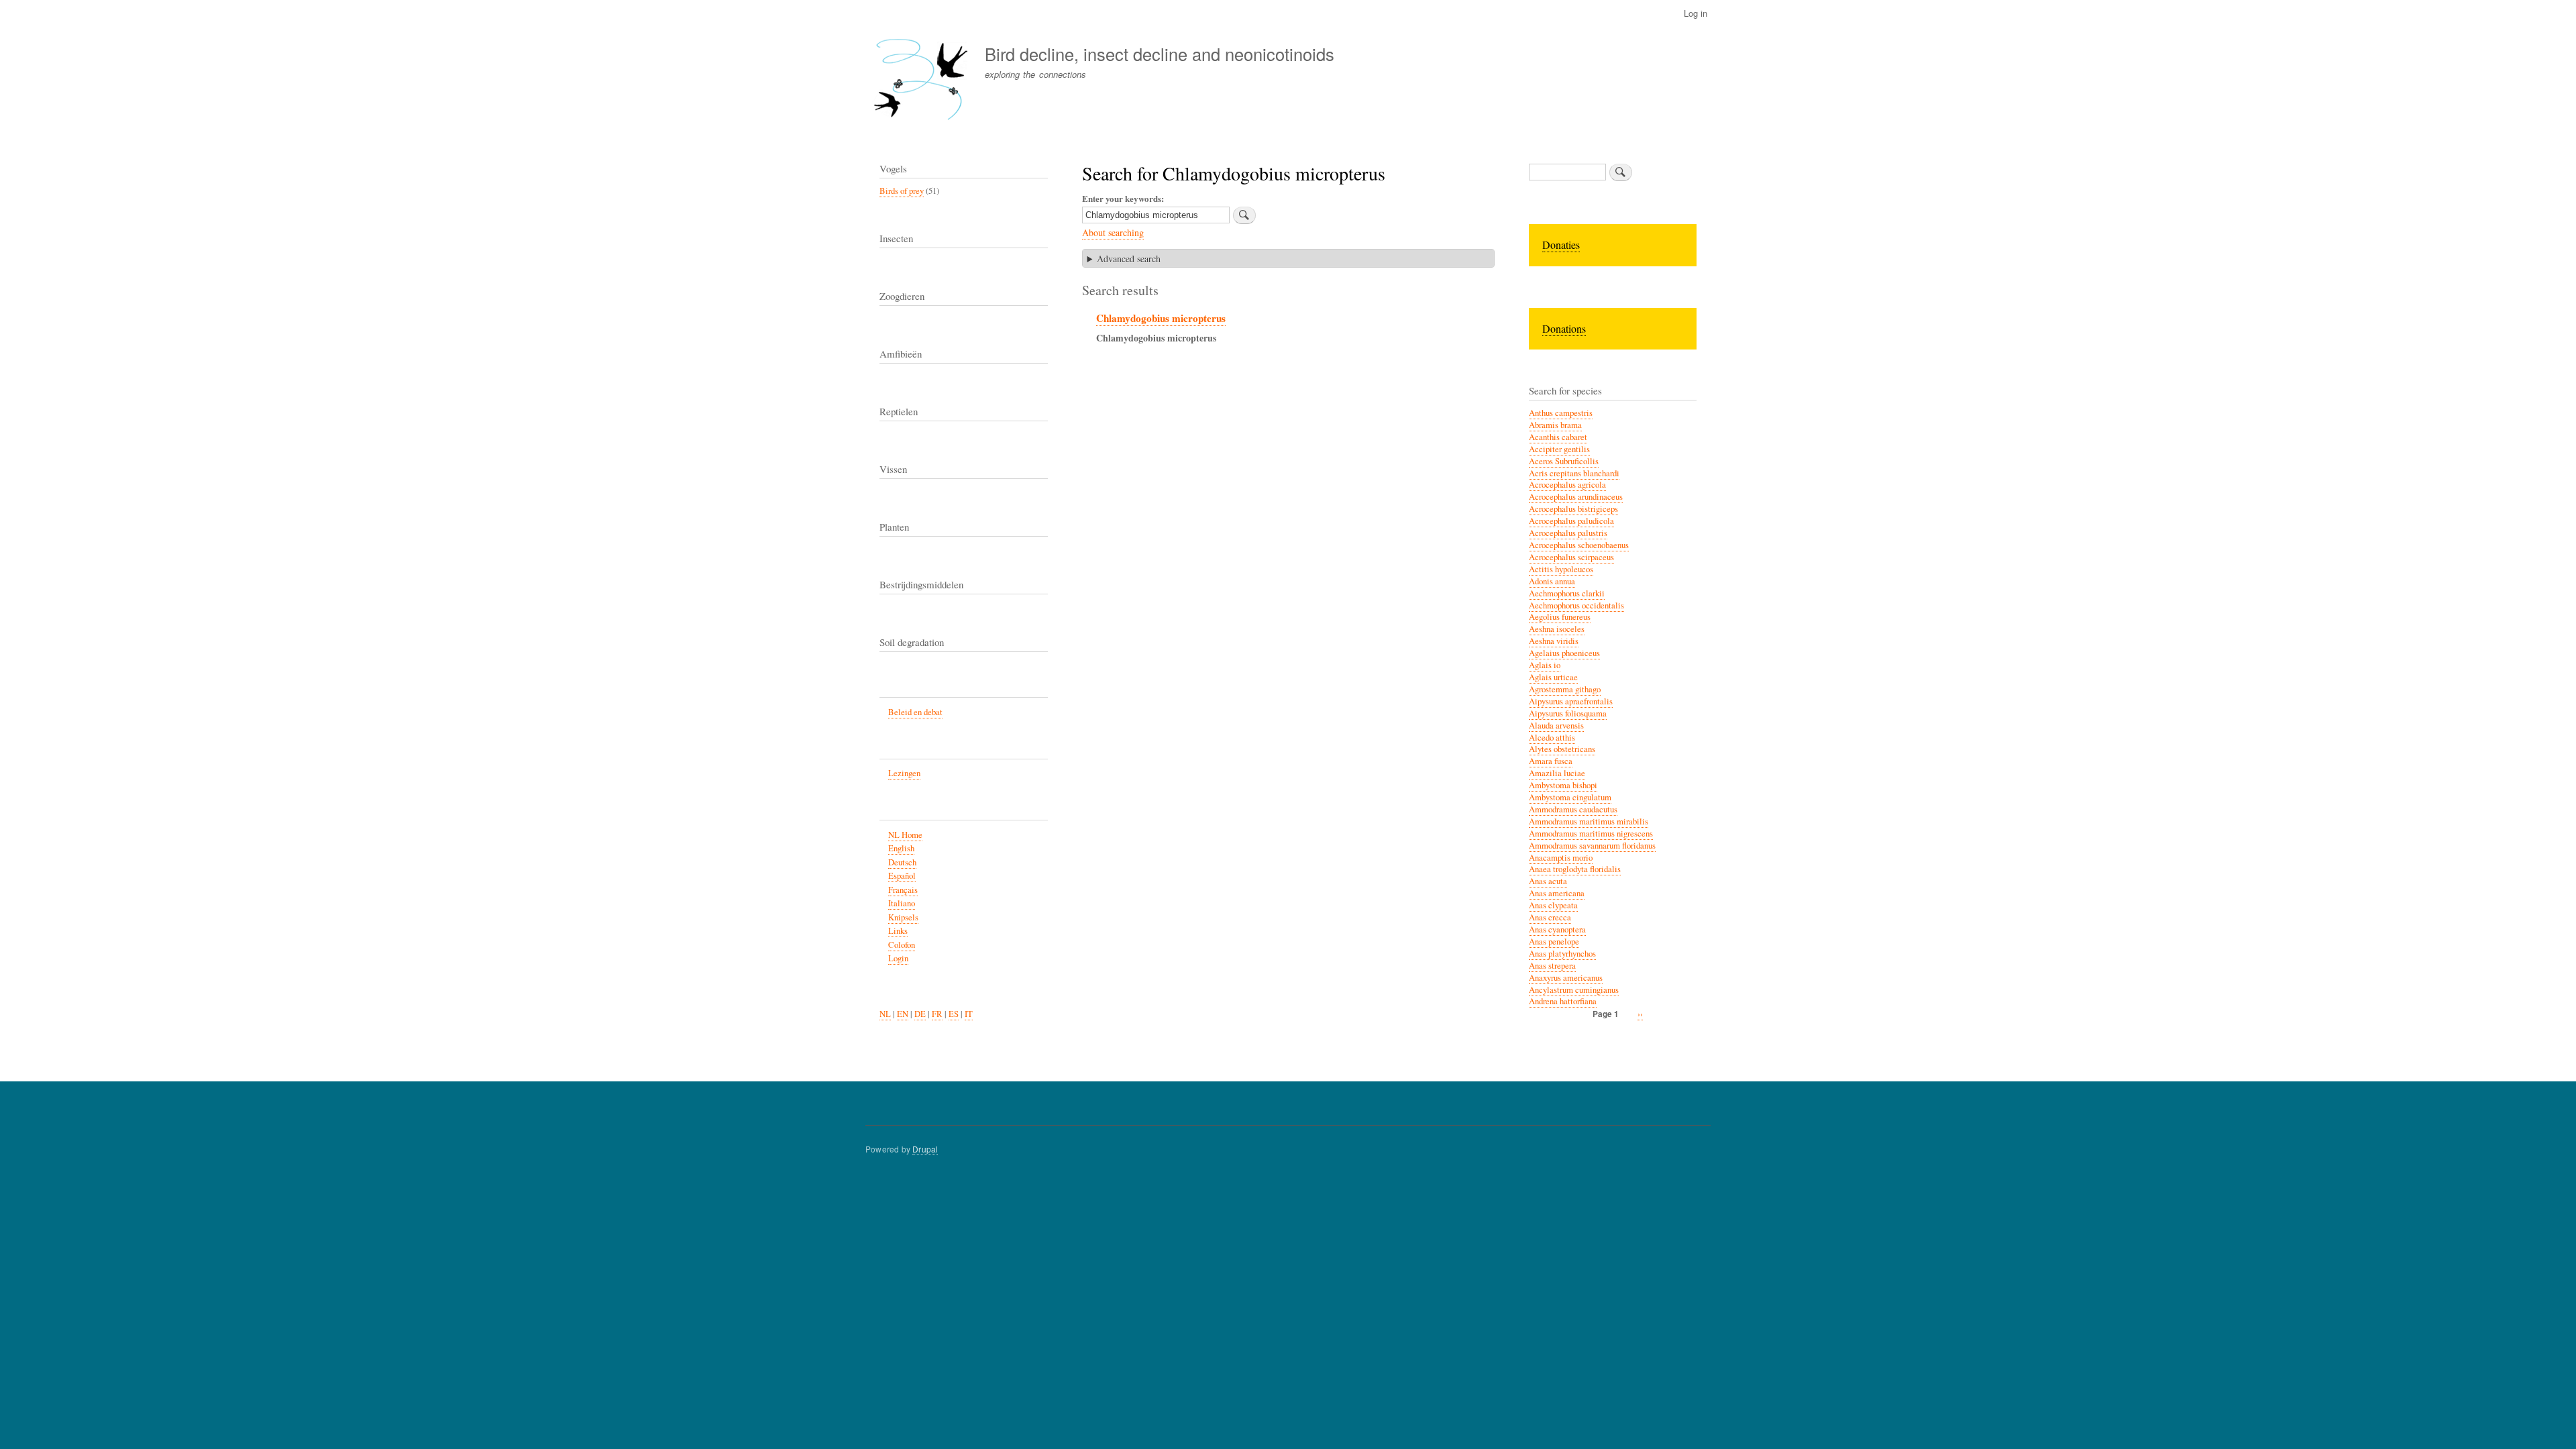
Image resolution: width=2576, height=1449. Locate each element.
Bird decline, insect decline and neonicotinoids (1160, 54)
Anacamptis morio (1561, 858)
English (901, 848)
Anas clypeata (1553, 905)
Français (903, 890)
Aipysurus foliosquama (1568, 713)
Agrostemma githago (1565, 689)
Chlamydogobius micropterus (1161, 318)
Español (902, 876)
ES (954, 1014)
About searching (1113, 232)
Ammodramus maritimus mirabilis (1589, 821)
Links (898, 931)
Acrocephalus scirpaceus (1571, 557)
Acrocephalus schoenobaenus (1579, 545)
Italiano (902, 903)
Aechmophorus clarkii (1567, 593)
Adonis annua (1552, 581)
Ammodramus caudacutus (1573, 809)
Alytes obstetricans (1562, 749)
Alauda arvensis (1556, 726)
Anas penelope (1554, 942)
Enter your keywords (1122, 198)
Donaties (1561, 245)
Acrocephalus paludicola (1571, 521)
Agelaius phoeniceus (1564, 653)
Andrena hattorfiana (1563, 1001)
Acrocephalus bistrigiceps (1573, 509)
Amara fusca (1551, 761)
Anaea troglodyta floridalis (1575, 869)
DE (920, 1014)
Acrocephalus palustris (1568, 533)
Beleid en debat (915, 712)
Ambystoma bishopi (1563, 785)
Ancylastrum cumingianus (1574, 990)
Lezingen (904, 773)
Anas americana (1557, 893)
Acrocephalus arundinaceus (1576, 497)
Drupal (925, 1149)
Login (898, 958)
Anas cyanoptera (1557, 929)
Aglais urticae (1553, 677)
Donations (1564, 328)
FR (937, 1014)
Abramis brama (1555, 425)
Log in (1696, 13)
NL (885, 1014)
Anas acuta (1548, 881)
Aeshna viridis (1554, 641)
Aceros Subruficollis (1564, 461)
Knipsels (903, 917)
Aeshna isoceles (1557, 629)
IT (969, 1014)
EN (903, 1014)
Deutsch (902, 862)
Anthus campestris (1561, 413)
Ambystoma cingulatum (1570, 797)
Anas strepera (1552, 966)
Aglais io (1545, 665)
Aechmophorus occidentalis (1576, 605)
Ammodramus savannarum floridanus (1592, 846)
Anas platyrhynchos (1562, 954)
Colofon (902, 945)
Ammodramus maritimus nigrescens (1591, 834)
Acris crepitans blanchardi (1574, 473)
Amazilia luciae (1557, 773)
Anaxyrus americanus (1566, 978)
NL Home (905, 835)
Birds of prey (902, 191)
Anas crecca (1550, 917)
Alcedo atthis (1552, 738)
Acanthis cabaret (1558, 437)
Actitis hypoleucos (1561, 569)
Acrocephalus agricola (1567, 485)
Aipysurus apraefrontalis (1571, 701)
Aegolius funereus (1560, 617)
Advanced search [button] (1129, 259)
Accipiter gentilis (1559, 449)
